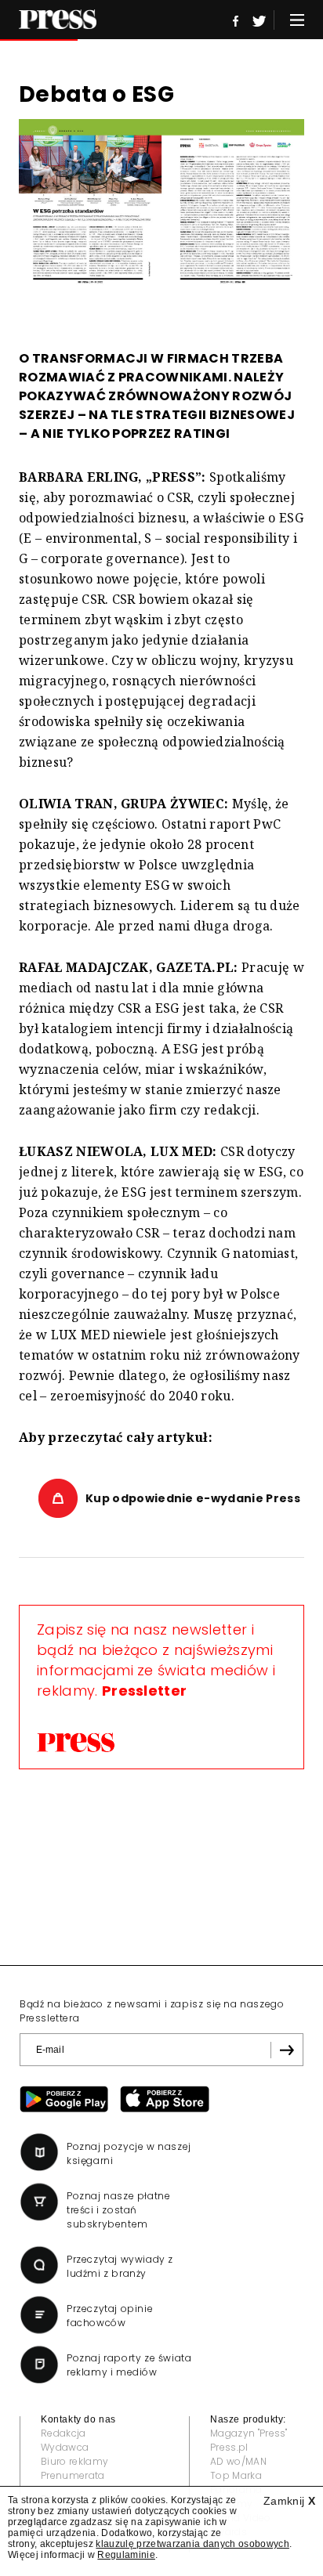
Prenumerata (73, 2475)
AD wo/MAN (238, 2461)
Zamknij (289, 2501)
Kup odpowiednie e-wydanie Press (193, 1498)
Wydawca (65, 2447)
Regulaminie (126, 2555)
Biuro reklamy (74, 2461)
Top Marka (236, 2475)
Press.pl (229, 2447)
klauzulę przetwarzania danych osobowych (192, 2544)
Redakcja (64, 2433)
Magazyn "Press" (249, 2433)
